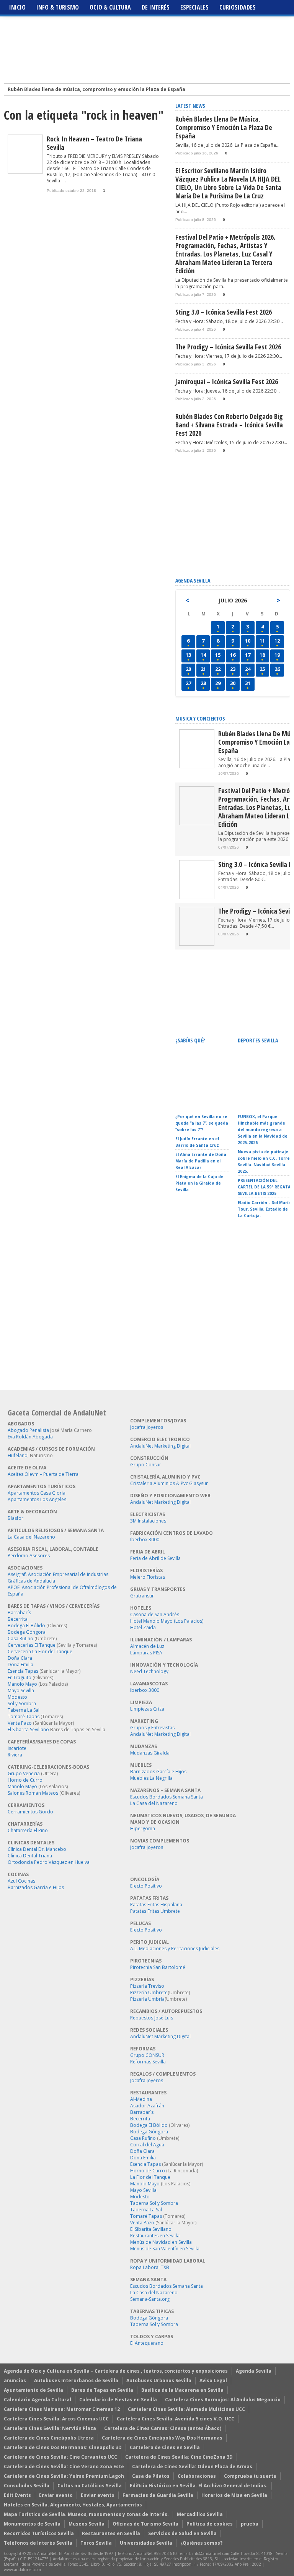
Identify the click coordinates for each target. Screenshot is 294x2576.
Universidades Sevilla (146, 2543)
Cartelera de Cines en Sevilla (165, 2447)
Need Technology (149, 1671)
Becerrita (18, 1619)
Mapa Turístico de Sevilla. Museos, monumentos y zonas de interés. (86, 2514)
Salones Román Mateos (33, 1793)
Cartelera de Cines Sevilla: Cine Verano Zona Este (64, 2466)
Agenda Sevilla (254, 2371)
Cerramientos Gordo (30, 1812)
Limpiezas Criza (147, 1709)
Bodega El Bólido (26, 1626)
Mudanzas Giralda (150, 1753)
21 (203, 669)
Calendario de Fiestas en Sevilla (118, 2400)
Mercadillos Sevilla (200, 2514)
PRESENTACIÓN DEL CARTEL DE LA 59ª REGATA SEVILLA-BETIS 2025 (264, 1187)
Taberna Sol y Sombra (154, 2203)
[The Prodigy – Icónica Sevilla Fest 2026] (197, 944)
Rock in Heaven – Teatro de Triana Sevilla (94, 143)
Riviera (15, 1755)
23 (233, 669)
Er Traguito (20, 1678)
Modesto (17, 1697)
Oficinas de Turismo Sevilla (145, 2524)
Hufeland (18, 1455)
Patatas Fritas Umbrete (155, 1911)
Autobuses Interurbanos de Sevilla (76, 2380)
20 (188, 669)
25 (262, 669)
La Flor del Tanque (150, 2177)
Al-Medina (141, 2099)
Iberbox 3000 (145, 1540)
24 (248, 669)
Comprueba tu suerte (250, 2476)
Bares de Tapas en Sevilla (102, 2390)
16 (233, 655)
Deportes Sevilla (258, 1040)
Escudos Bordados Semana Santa (167, 1797)
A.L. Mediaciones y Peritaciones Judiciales (175, 1949)
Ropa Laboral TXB (150, 2267)
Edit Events (17, 2495)
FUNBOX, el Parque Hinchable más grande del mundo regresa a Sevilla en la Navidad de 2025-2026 (263, 1130)
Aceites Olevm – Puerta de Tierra (43, 1474)
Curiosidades (238, 7)
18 (262, 655)
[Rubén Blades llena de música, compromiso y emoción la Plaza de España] (197, 767)
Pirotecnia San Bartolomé (158, 1967)
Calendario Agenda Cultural (38, 2400)
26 (277, 669)
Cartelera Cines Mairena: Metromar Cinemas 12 (62, 2409)
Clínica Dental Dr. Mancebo (37, 1849)
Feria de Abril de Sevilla (155, 1558)
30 (233, 683)
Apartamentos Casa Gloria (37, 1493)
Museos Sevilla (87, 2524)
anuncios (15, 2380)
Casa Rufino (20, 1639)
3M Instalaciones (148, 1521)
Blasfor (16, 1518)
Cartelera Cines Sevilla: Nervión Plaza (50, 2428)
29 (218, 683)
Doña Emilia (20, 1665)
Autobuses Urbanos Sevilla (159, 2380)
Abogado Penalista (28, 1430)
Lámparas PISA (146, 1653)
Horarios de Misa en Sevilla (234, 2495)
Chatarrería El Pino (28, 1830)
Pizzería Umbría (147, 1999)
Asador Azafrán (147, 2106)
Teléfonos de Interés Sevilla (38, 2543)
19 (277, 655)
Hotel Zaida (143, 1627)
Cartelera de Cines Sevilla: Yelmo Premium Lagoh (64, 2476)
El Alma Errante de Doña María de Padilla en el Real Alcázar (201, 1161)
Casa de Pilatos (151, 2476)
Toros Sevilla (96, 2543)
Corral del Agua (147, 2145)
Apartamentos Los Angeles (37, 1499)
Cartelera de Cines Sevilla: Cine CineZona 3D (179, 2457)
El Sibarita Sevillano (28, 1730)
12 (277, 641)
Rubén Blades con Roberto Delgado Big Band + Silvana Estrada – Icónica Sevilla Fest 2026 (229, 425)
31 (248, 683)
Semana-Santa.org (150, 2299)
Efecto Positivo (146, 1886)
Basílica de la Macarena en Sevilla (182, 2390)
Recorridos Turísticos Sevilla (39, 2533)
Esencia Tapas (23, 1671)
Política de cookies (210, 2524)
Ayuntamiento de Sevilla (33, 2390)
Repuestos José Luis (152, 2018)
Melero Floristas (148, 1577)
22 (218, 669)
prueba (250, 2524)
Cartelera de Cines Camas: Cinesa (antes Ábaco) (163, 2428)
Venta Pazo (20, 1723)
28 (203, 683)
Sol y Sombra (22, 1704)
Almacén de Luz (147, 1646)
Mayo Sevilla (21, 1691)
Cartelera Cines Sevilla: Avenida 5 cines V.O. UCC (176, 2419)
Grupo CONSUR (147, 2055)
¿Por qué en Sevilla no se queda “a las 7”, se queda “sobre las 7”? (202, 1123)
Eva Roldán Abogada (30, 1437)
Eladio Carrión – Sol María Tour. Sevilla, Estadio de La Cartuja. (264, 1209)
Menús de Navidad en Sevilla (161, 2242)
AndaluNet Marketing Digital (160, 1446)
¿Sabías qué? (190, 1040)
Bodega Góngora (27, 1632)
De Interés (156, 7)
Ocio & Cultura (110, 7)
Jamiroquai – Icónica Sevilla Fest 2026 (227, 381)
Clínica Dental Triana (30, 1856)
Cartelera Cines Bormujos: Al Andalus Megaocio (223, 2400)
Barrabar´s (19, 1613)
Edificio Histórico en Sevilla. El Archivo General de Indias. (199, 2486)
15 (218, 655)
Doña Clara (20, 1658)
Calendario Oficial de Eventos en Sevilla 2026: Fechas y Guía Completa (201, 1096)
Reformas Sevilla (148, 2062)
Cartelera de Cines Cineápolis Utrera (49, 2438)
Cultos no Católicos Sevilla (90, 2486)
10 (248, 641)
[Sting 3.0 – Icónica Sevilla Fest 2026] (197, 897)
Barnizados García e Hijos (36, 1887)
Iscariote (17, 1748)
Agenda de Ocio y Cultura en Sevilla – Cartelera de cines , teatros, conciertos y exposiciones (116, 2371)
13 (188, 655)
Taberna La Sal (24, 1710)
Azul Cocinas (21, 1881)
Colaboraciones (197, 2476)
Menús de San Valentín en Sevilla (165, 2249)
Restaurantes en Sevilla (155, 2236)
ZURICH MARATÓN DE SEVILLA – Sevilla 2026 (261, 1100)
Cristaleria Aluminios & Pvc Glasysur (169, 1483)
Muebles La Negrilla (151, 1778)
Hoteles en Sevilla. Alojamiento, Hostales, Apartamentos (73, 2505)
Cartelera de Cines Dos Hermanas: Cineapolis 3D (63, 2447)
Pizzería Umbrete (149, 1992)
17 (248, 655)
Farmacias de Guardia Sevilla (158, 2495)
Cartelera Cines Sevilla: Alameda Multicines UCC (186, 2409)
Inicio (17, 7)
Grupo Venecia (24, 1773)
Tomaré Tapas (24, 1717)
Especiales (194, 7)
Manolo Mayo (22, 1684)
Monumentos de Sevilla (32, 2524)
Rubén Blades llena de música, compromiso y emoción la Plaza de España (96, 89)
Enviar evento (56, 2495)
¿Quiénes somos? (201, 2543)
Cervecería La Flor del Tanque (40, 1652)
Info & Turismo (58, 7)
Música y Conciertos (200, 718)
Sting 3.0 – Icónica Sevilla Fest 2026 (224, 312)
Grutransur (142, 1596)
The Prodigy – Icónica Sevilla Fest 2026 (228, 347)
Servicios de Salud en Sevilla (182, 2533)
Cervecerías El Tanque (32, 1645)
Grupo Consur (146, 1465)
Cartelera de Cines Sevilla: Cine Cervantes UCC (60, 2457)
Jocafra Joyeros (147, 1427)
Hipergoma (143, 1829)
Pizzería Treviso (147, 1986)
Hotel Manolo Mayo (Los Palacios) (167, 1621)
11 (262, 641)
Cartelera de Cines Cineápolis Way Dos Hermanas (162, 2438)
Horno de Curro (25, 1780)
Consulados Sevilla (27, 2486)
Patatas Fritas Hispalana (156, 1905)
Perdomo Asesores (29, 1556)
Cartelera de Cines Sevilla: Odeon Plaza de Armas (192, 2466)
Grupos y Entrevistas (152, 1728)
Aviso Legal (213, 2380)
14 (203, 655)
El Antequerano (147, 2343)
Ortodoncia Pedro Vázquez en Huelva (49, 1862)
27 (188, 683)
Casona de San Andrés (155, 1614)
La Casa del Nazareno (31, 1537)
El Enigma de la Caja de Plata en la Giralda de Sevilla (199, 1183)
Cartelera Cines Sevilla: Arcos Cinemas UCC (56, 2419)
